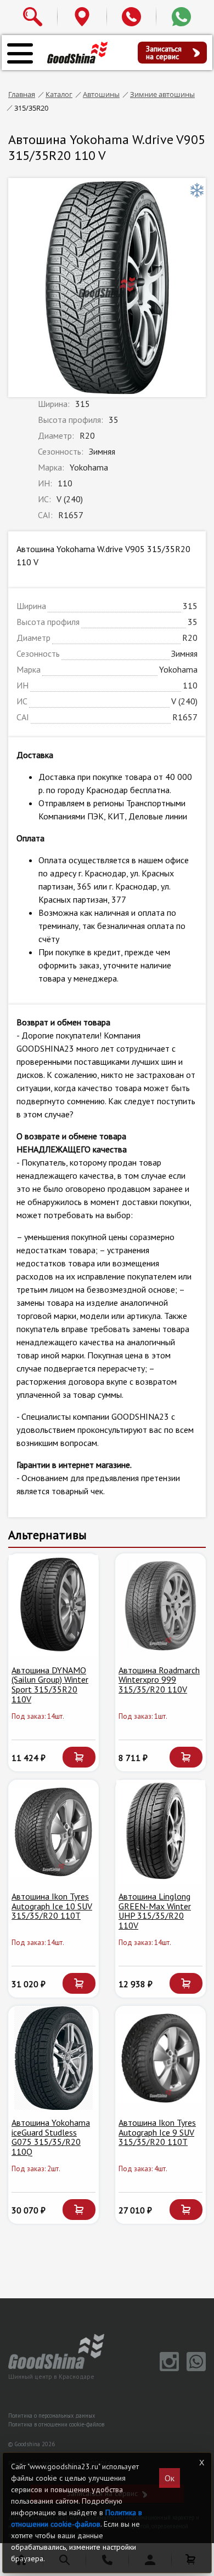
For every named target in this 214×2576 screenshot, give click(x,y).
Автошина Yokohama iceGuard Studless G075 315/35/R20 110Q (51, 2137)
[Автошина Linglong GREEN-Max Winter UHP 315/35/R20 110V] (161, 1832)
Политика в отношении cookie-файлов (56, 2424)
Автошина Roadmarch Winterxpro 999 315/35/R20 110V (159, 1680)
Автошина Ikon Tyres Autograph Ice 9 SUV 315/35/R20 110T (157, 2132)
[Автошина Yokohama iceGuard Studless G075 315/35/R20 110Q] (54, 2058)
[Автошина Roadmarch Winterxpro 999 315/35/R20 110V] (161, 1606)
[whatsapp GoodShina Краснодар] (193, 2368)
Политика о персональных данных (52, 2416)
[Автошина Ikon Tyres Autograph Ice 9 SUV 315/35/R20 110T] (161, 2058)
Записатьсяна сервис (164, 53)
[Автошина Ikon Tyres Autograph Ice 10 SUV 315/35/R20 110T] (54, 1832)
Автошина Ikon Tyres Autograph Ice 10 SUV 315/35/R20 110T (52, 1906)
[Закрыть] (201, 2463)
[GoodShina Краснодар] (77, 52)
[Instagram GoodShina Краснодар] (168, 2368)
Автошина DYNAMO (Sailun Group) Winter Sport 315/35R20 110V (50, 1685)
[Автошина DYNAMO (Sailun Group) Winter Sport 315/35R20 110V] (54, 1606)
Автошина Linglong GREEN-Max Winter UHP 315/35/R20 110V (155, 1911)
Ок (170, 2478)
